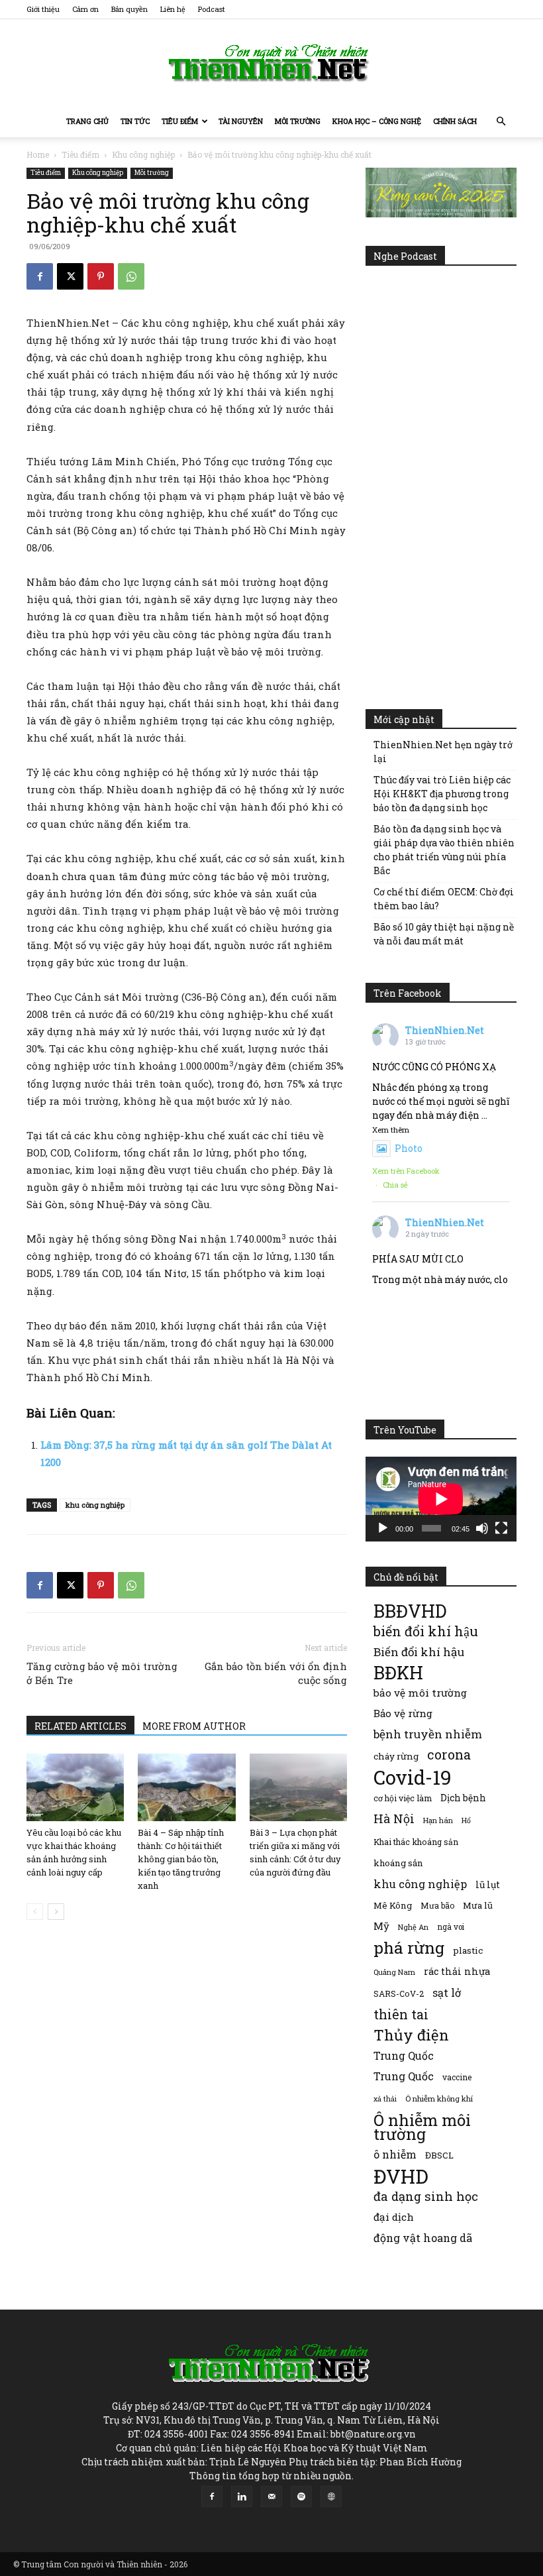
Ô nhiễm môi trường (422, 2127)
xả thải (385, 2099)
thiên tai (401, 2014)
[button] (501, 122)
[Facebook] (40, 276)
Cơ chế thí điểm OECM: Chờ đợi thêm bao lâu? (444, 899)
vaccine (457, 2077)
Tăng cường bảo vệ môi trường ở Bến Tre (102, 1673)
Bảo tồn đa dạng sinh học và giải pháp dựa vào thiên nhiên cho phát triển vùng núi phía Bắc (444, 850)
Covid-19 (413, 1777)
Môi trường (298, 121)
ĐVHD (401, 2176)
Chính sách (455, 121)
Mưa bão (437, 1905)
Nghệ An (413, 1927)
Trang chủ (87, 121)
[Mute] (482, 1528)
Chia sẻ (395, 1185)
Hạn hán (438, 1820)
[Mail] (271, 2496)
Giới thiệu (43, 9)
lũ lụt (488, 1884)
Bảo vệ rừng (403, 1713)
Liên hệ (173, 9)
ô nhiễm (395, 2154)
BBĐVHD (410, 1611)
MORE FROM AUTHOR (194, 1726)
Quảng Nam (394, 1972)
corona (449, 1755)
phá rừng (409, 1947)
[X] (70, 276)
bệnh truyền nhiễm (428, 1734)
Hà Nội (394, 1819)
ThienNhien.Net (445, 1030)
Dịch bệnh (463, 1798)
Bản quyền (129, 9)
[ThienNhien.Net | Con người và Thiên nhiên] (271, 63)
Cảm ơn (85, 9)
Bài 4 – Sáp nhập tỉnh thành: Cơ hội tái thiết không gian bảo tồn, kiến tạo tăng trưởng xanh (181, 1859)
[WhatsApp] (131, 276)
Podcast (212, 9)
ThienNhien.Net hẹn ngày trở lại (443, 752)
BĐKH (398, 1672)
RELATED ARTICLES (80, 1726)
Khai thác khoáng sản (416, 1842)
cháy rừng (396, 1756)
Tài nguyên (241, 121)
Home (38, 154)
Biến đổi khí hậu (419, 1652)
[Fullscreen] (501, 1528)
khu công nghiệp (95, 1505)
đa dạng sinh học (426, 2197)
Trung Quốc (404, 2076)
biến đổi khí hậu (426, 1631)
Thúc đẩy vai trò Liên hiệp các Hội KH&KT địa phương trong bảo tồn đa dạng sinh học (442, 794)
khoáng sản (398, 1863)
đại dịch (394, 2217)
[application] (441, 1499)
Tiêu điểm (180, 121)
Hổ (466, 1820)
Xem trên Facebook (406, 1171)
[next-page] (56, 1912)
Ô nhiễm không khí (439, 2099)
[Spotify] (301, 2496)
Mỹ (381, 1926)
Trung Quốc (404, 2055)
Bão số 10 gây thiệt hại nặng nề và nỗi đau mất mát (444, 934)
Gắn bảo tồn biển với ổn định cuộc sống (276, 1673)
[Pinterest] (101, 276)
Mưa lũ (478, 1905)
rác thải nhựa (457, 1971)
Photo (409, 1148)
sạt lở (447, 1992)
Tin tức (135, 121)
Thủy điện (411, 2035)
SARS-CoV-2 (399, 1993)
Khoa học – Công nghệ (377, 121)
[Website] (331, 2496)
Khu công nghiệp (143, 154)
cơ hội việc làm (403, 1798)
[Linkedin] (242, 2496)
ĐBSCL (439, 2155)
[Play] (383, 1528)
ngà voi (451, 1927)
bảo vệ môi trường (420, 1693)
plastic (468, 1950)
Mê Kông (393, 1905)
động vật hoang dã (423, 2238)
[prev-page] (35, 1912)
